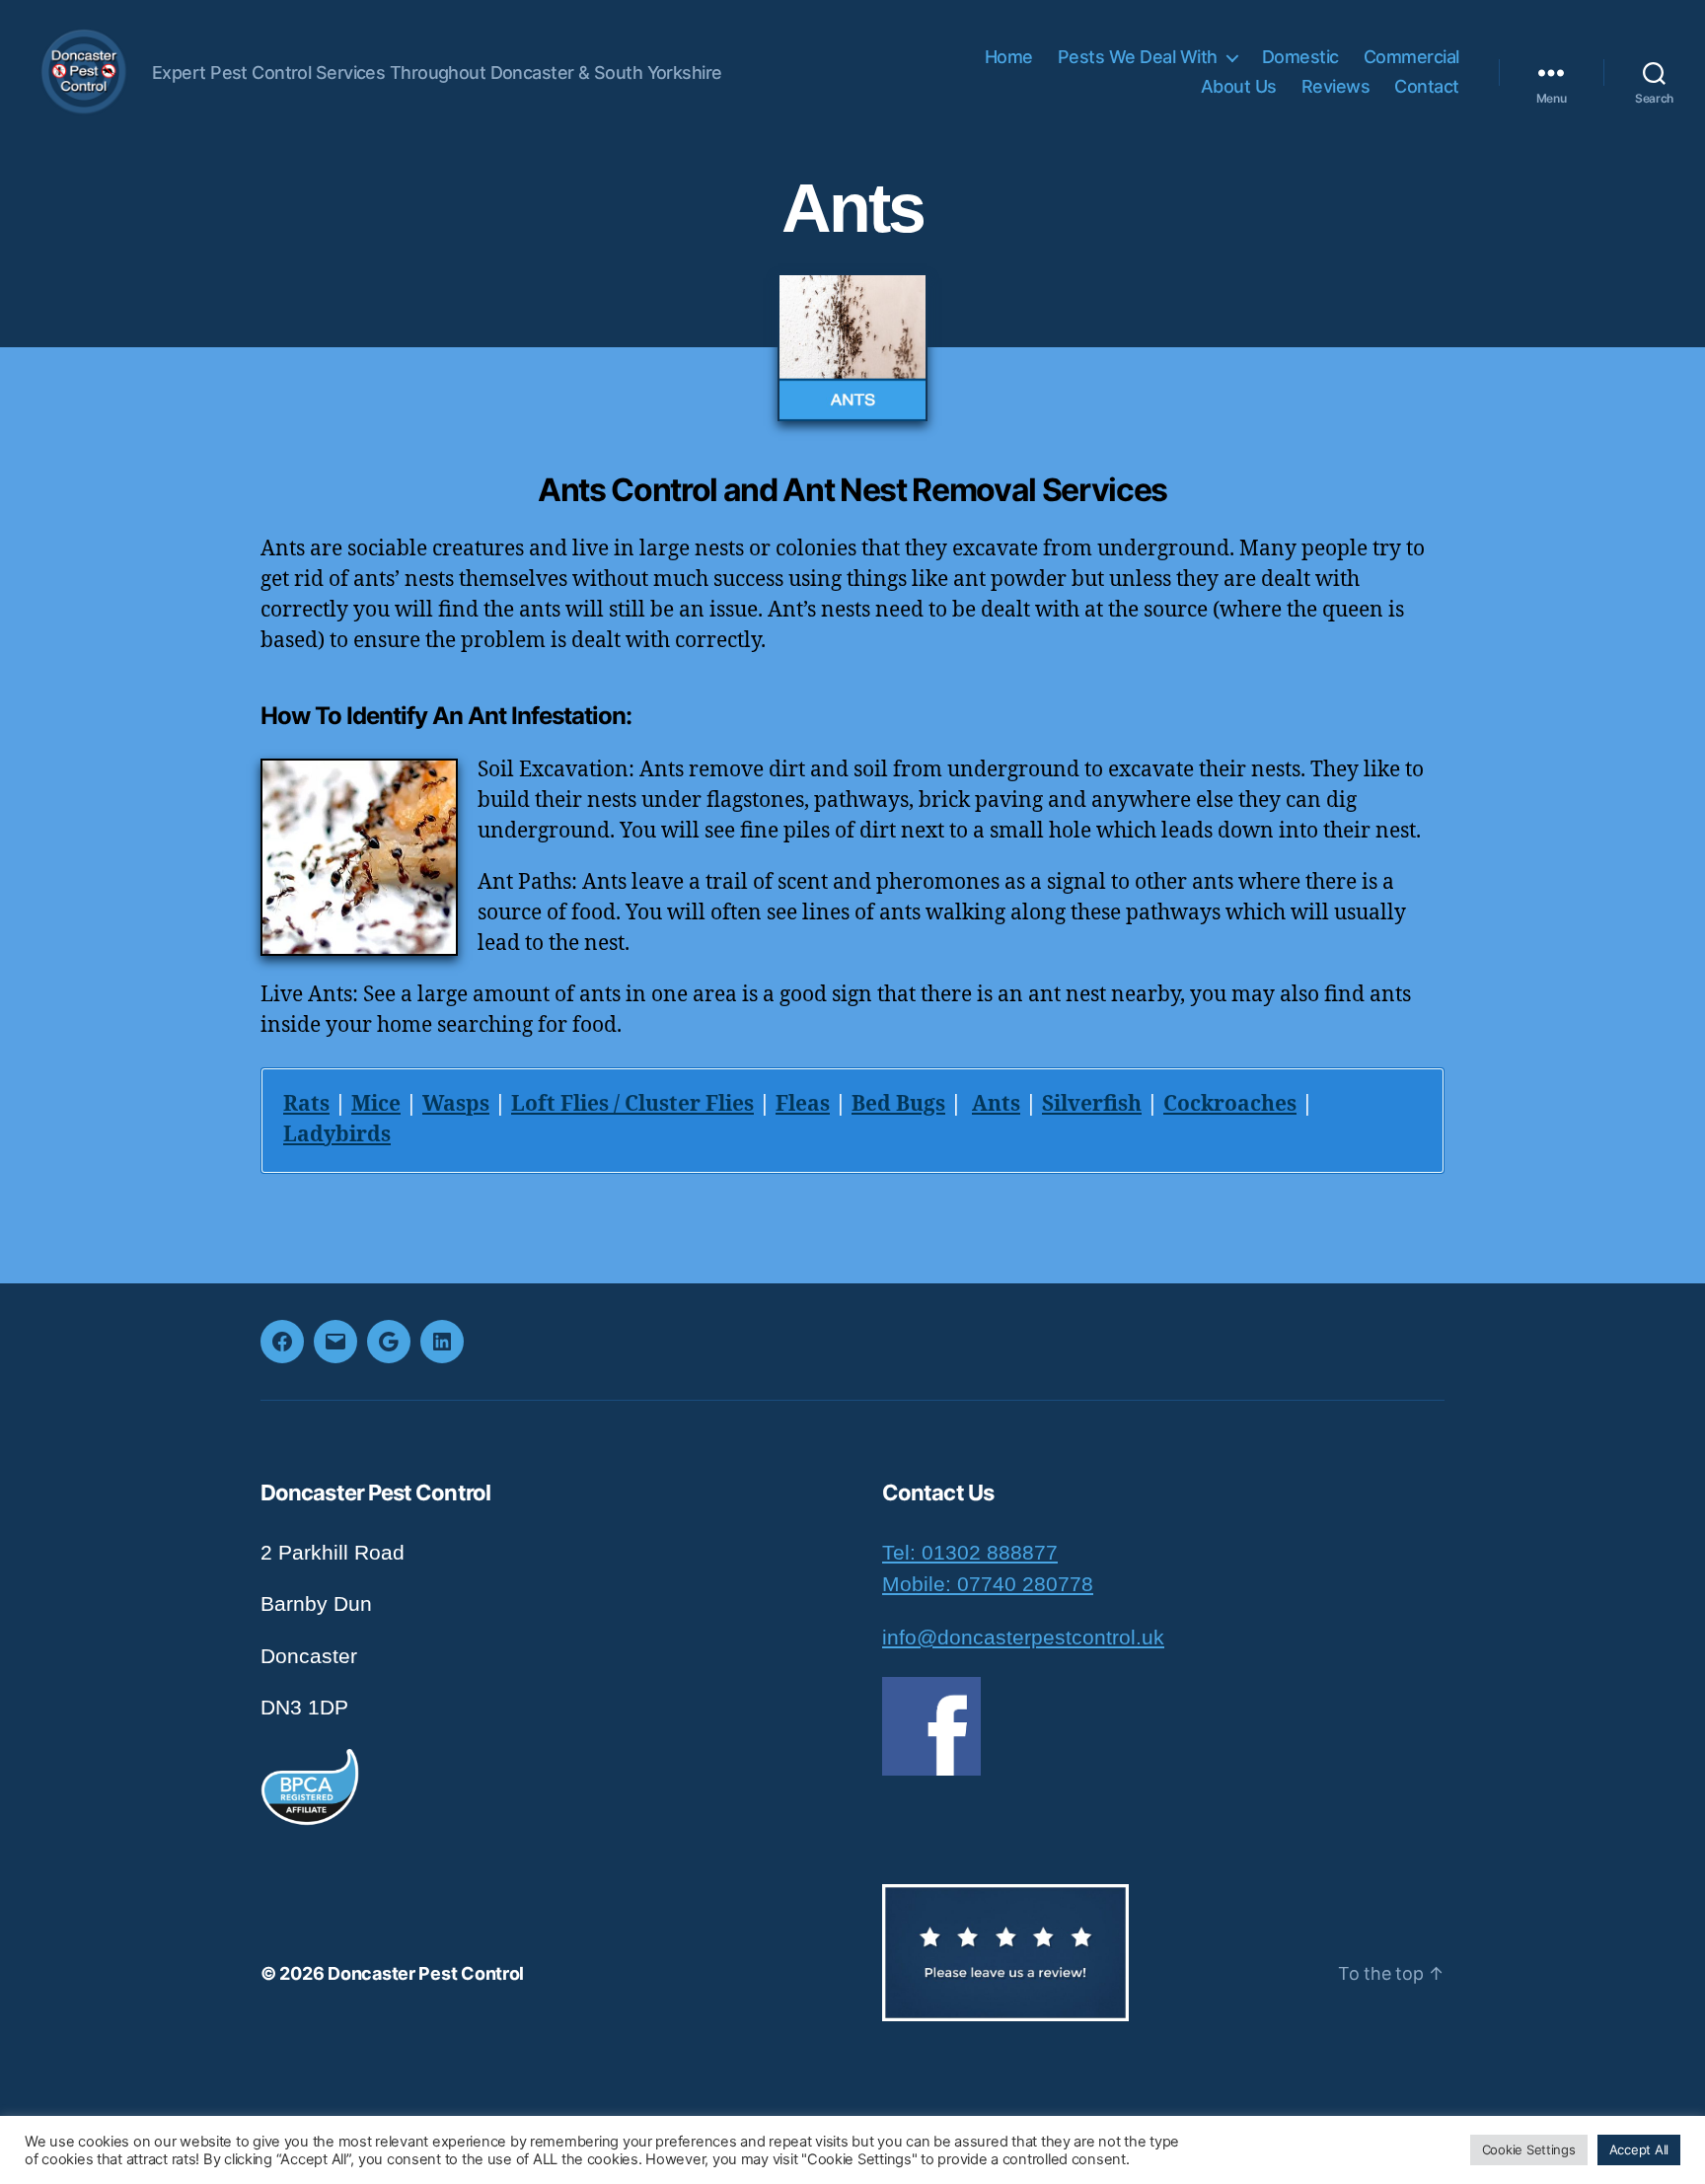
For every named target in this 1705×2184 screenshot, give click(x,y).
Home (1009, 57)
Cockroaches (1230, 1104)
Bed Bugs (898, 1104)
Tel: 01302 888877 (970, 1552)
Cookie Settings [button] (1529, 2149)
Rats (306, 1104)
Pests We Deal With (1138, 57)
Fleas (803, 1104)
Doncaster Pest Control (426, 1973)
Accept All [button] (1639, 2149)
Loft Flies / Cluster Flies (632, 1104)
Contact (1427, 86)
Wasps (456, 1104)
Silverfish (1092, 1104)
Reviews (1336, 86)
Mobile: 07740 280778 (988, 1584)
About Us (1239, 86)
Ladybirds (337, 1135)
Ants (996, 1104)
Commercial (1411, 57)
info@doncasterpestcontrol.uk (1023, 1637)
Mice (376, 1104)
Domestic (1300, 57)
